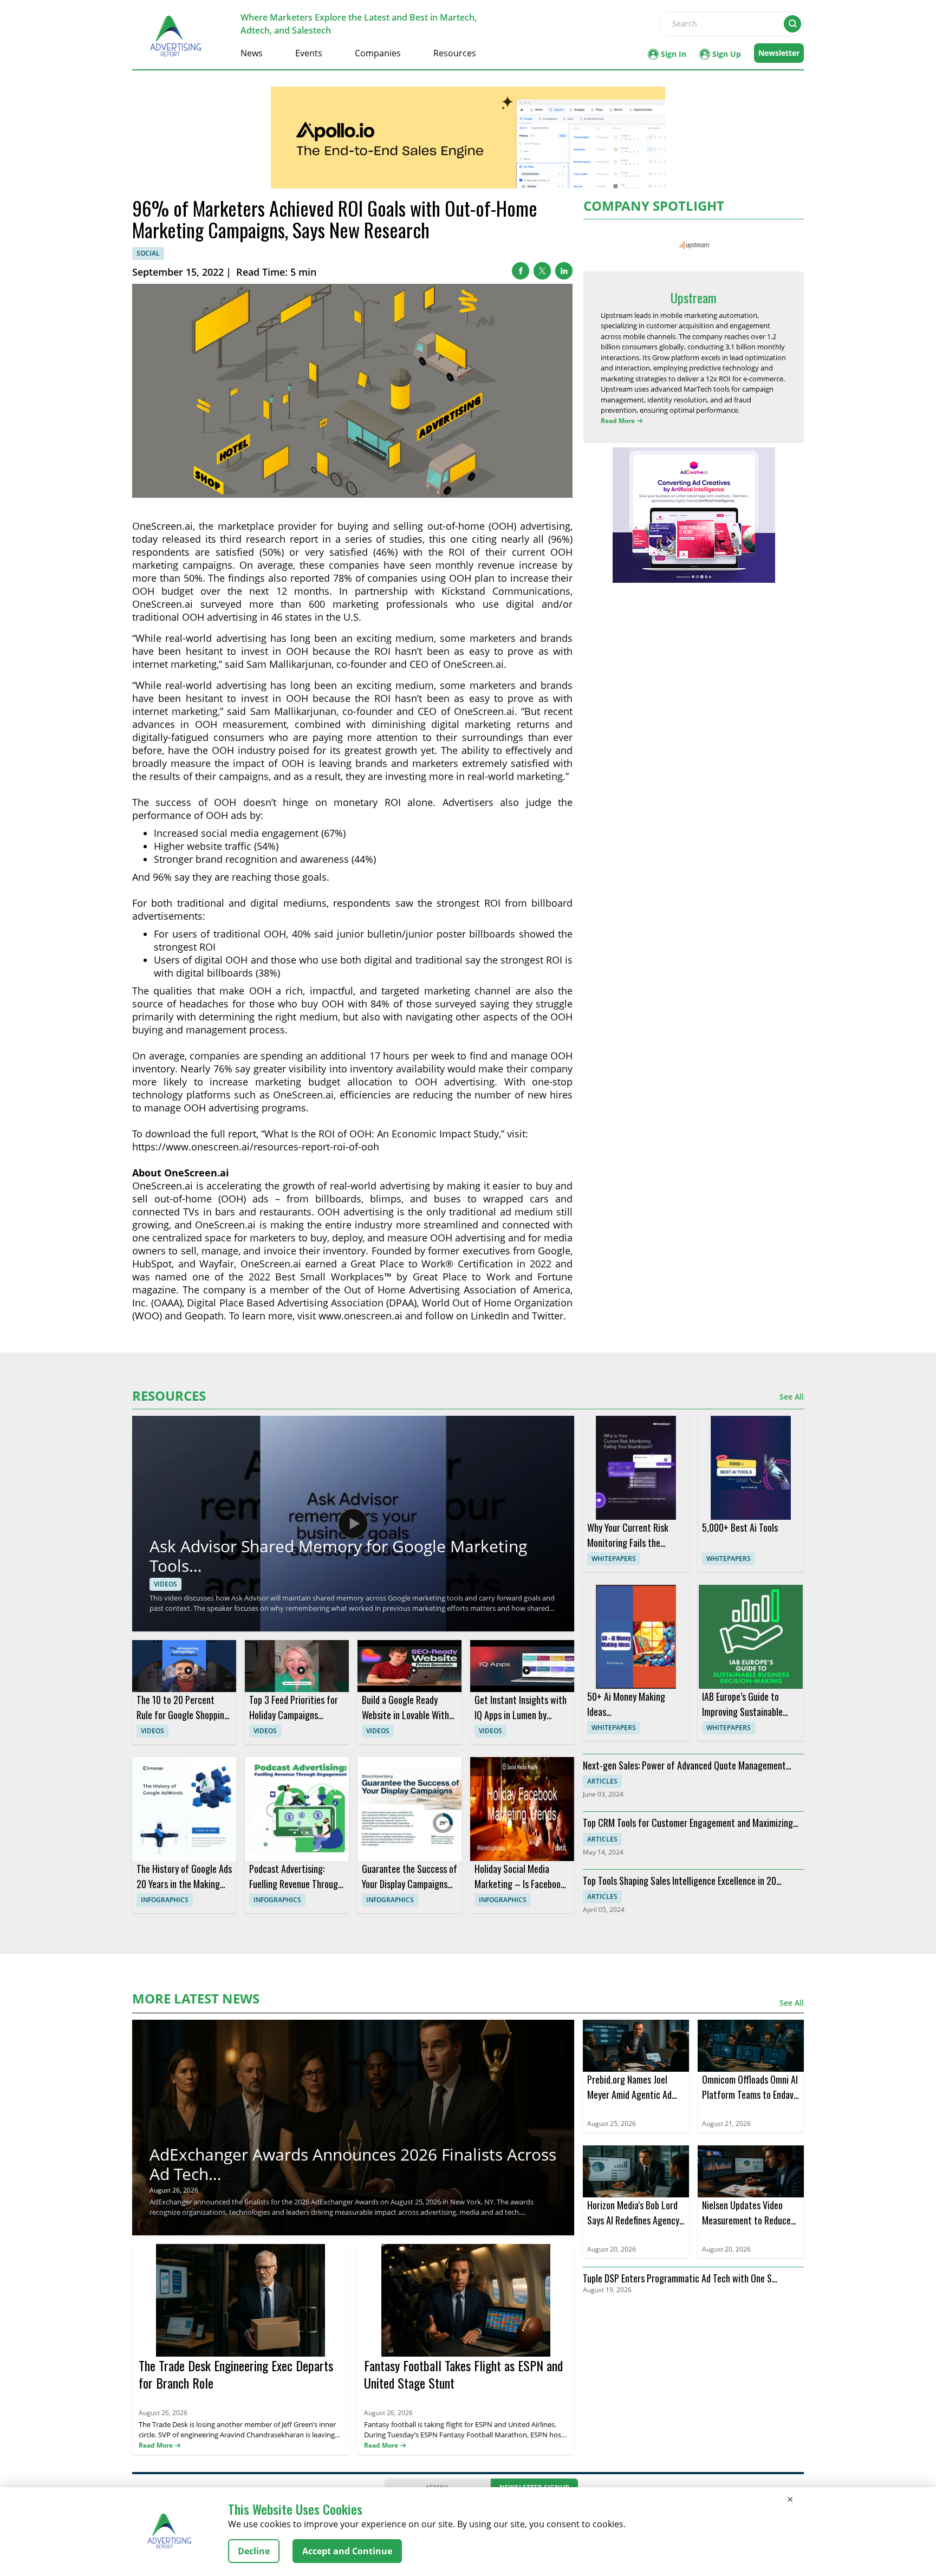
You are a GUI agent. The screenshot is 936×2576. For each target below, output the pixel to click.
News (252, 53)
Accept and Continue (347, 2551)
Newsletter (779, 53)
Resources (455, 53)
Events (309, 53)
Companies (378, 53)
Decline (254, 2551)
